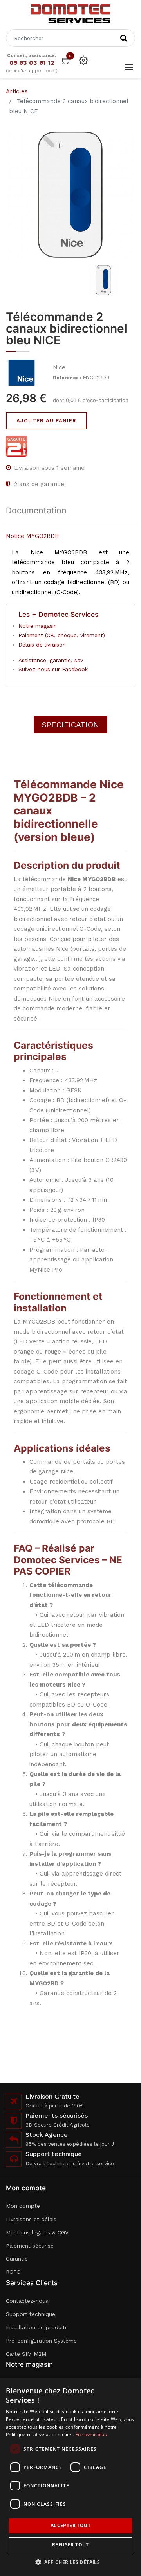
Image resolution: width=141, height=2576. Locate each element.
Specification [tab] (70, 725)
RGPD (13, 2272)
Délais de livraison (42, 645)
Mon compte (23, 2206)
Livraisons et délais (31, 2219)
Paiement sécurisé (30, 2246)
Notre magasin (38, 626)
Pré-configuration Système (41, 2341)
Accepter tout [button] (70, 2525)
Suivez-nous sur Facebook (53, 669)
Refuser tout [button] (70, 2545)
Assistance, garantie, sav (51, 660)
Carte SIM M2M (26, 2354)
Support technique (31, 2314)
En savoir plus (91, 2434)
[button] (70, 2562)
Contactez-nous (27, 2301)
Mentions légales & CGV (37, 2232)
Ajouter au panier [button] (46, 421)
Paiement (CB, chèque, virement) (62, 635)
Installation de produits (37, 2327)
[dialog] (70, 2477)
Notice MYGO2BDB (32, 536)
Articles (17, 91)
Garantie (17, 2259)
